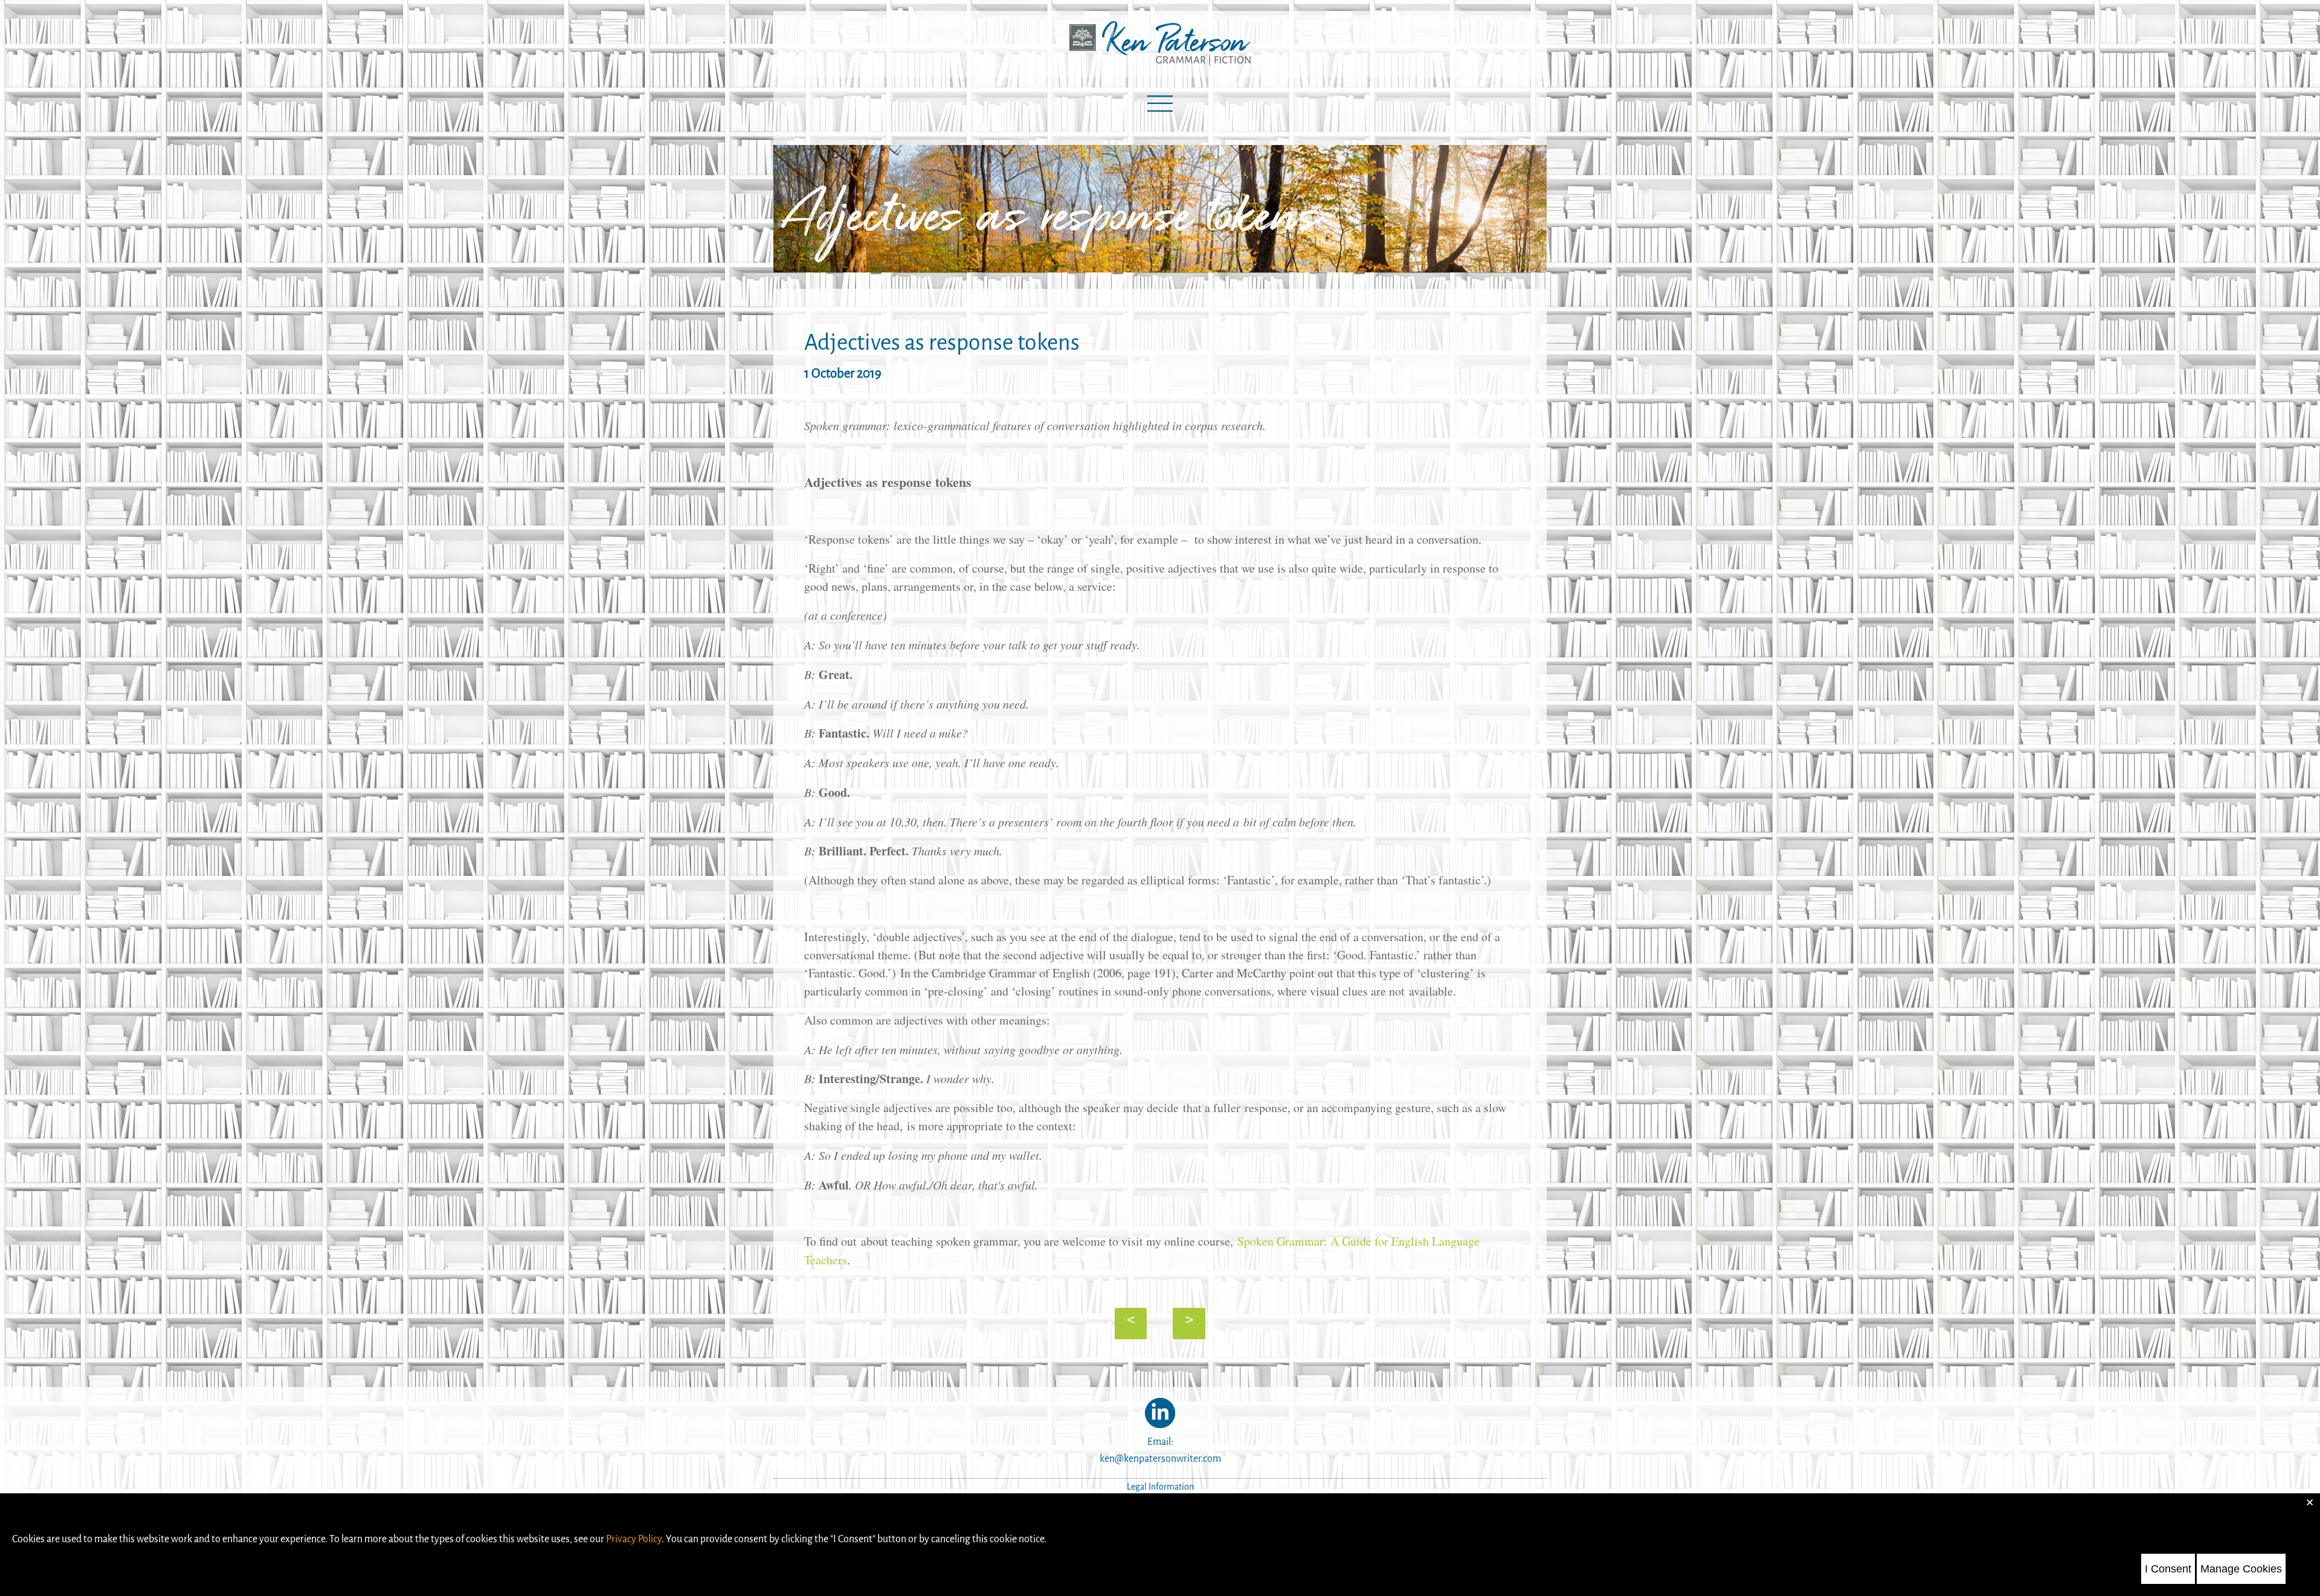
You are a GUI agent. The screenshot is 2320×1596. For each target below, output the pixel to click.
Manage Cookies (2241, 1569)
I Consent (2168, 1569)
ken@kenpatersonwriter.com (1160, 1459)
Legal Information (1160, 1487)
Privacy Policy (634, 1539)
